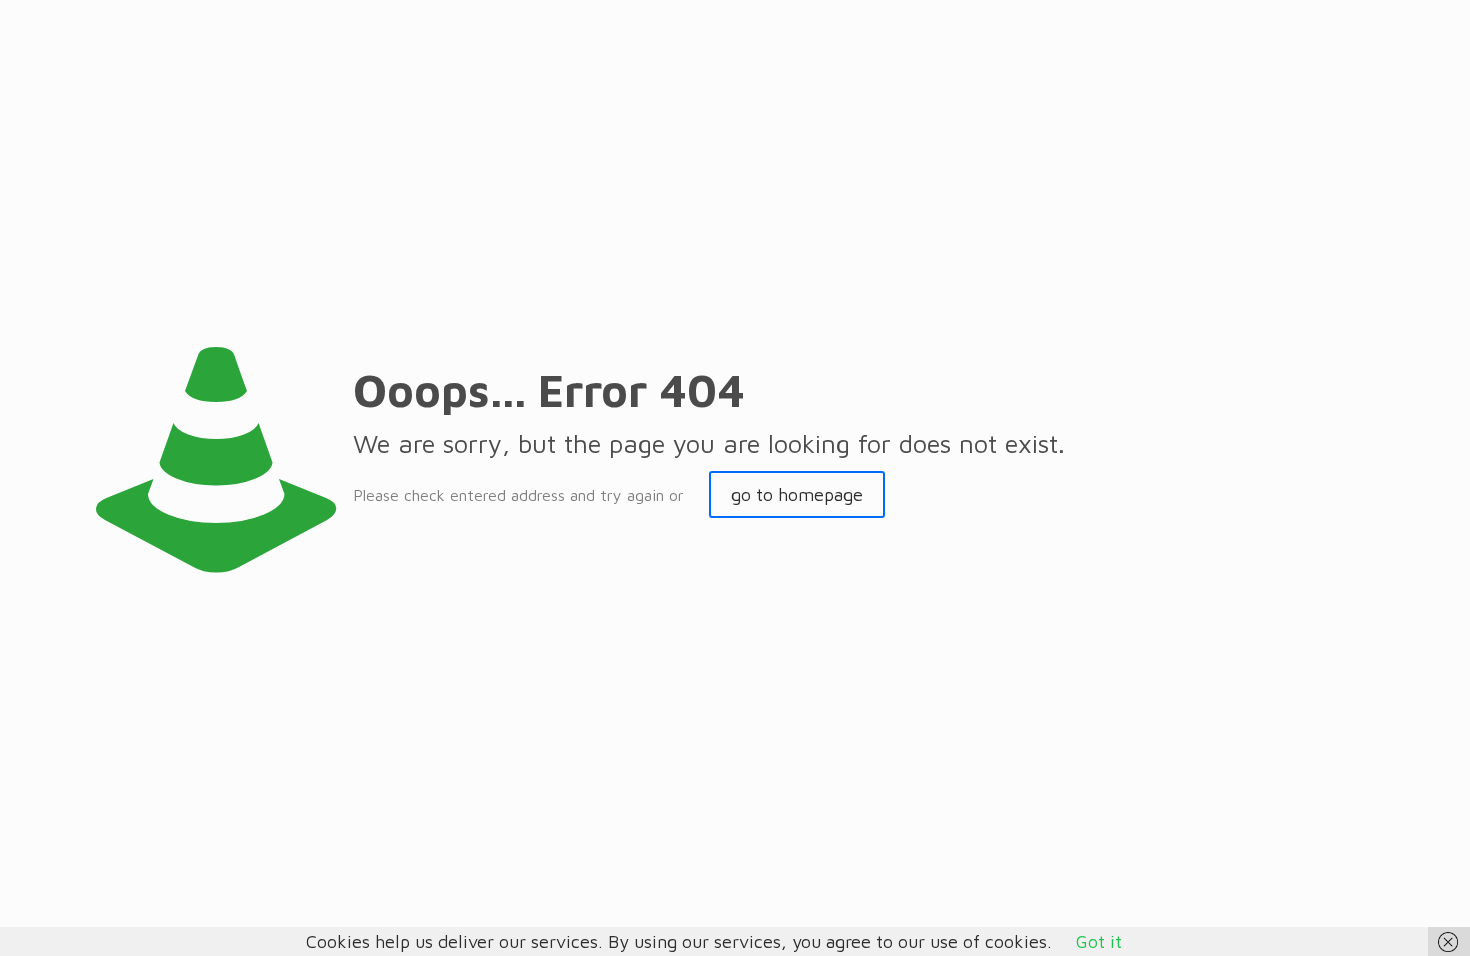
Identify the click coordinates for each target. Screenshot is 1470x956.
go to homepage (797, 494)
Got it (1099, 941)
